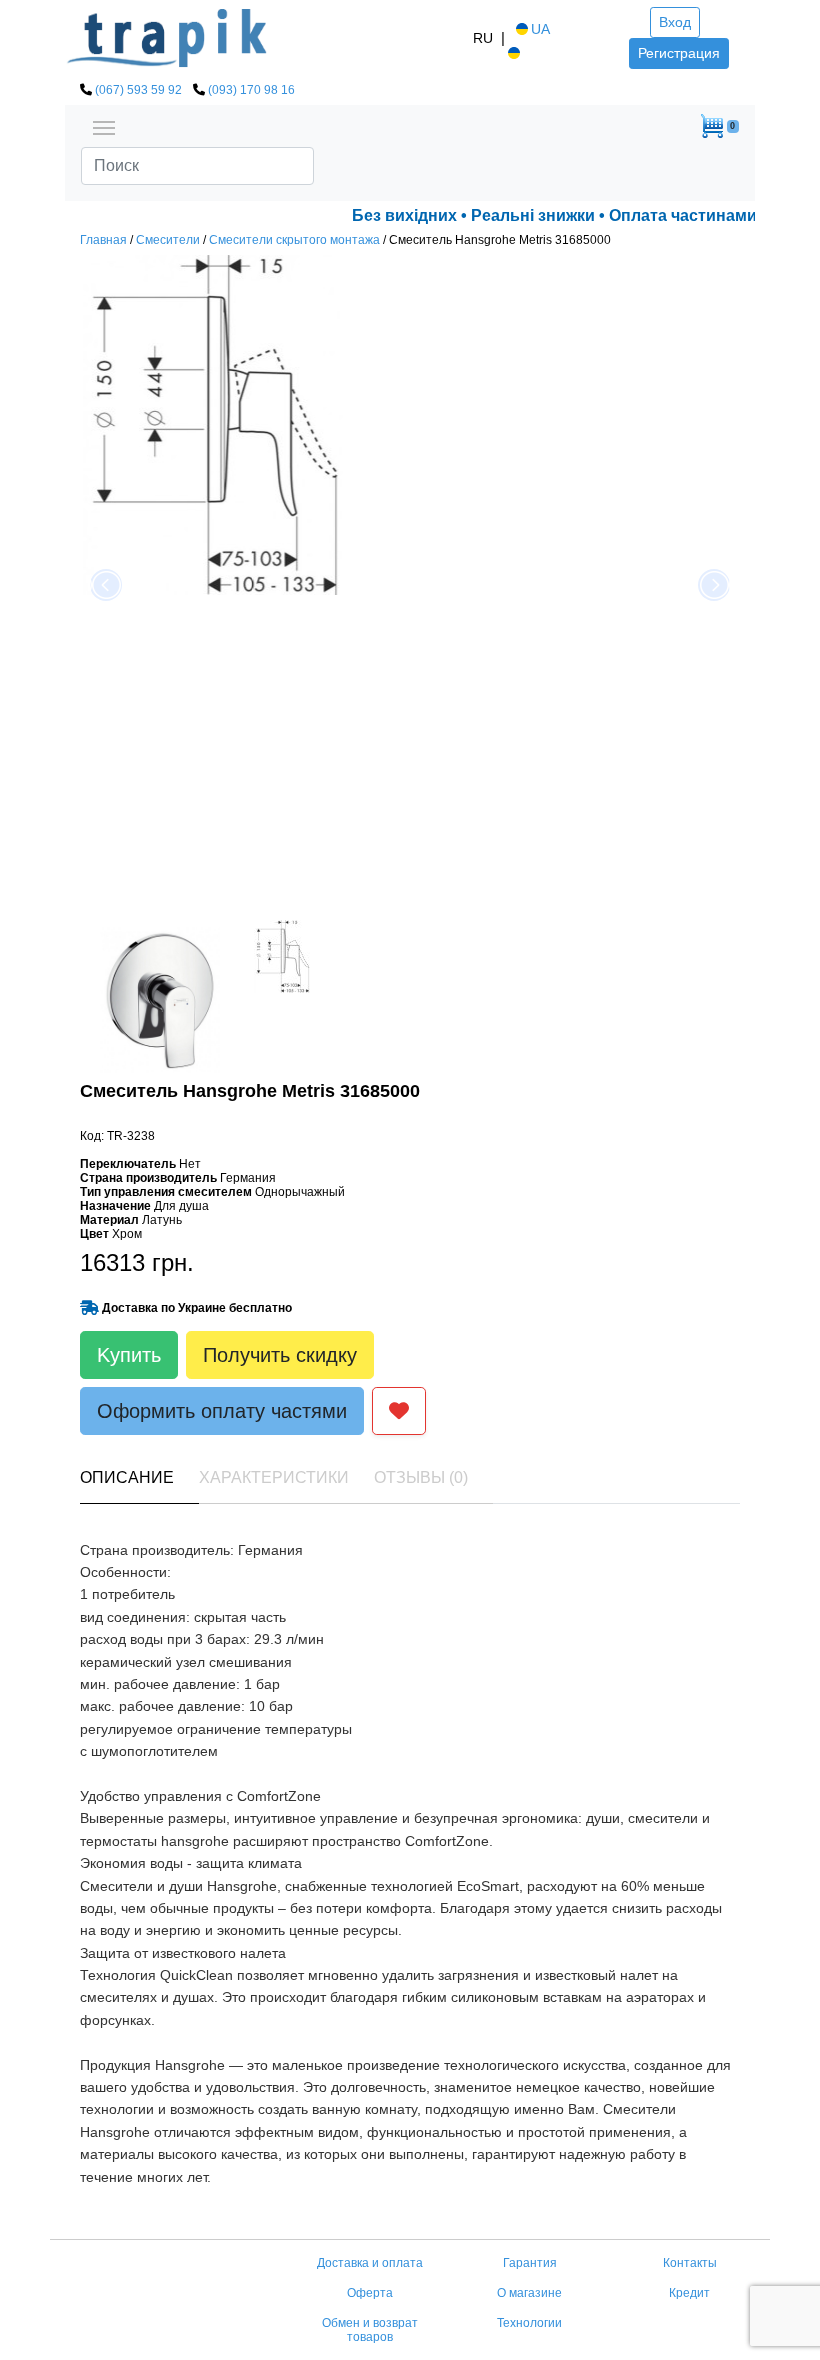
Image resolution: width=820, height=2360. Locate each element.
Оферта (370, 2293)
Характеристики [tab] (274, 1477)
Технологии (529, 2323)
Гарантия (530, 2263)
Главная (103, 240)
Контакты (690, 2263)
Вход (675, 22)
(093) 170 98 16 (251, 90)
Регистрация (679, 53)
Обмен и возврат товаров (370, 2330)
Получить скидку (280, 1355)
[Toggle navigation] (104, 126)
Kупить (129, 1355)
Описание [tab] (127, 1477)
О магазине (529, 2293)
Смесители (168, 240)
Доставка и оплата (370, 2263)
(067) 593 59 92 (138, 90)
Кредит (689, 2293)
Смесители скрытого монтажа (294, 240)
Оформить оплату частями (222, 1411)
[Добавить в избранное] (399, 1411)
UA (540, 29)
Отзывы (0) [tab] (421, 1477)
